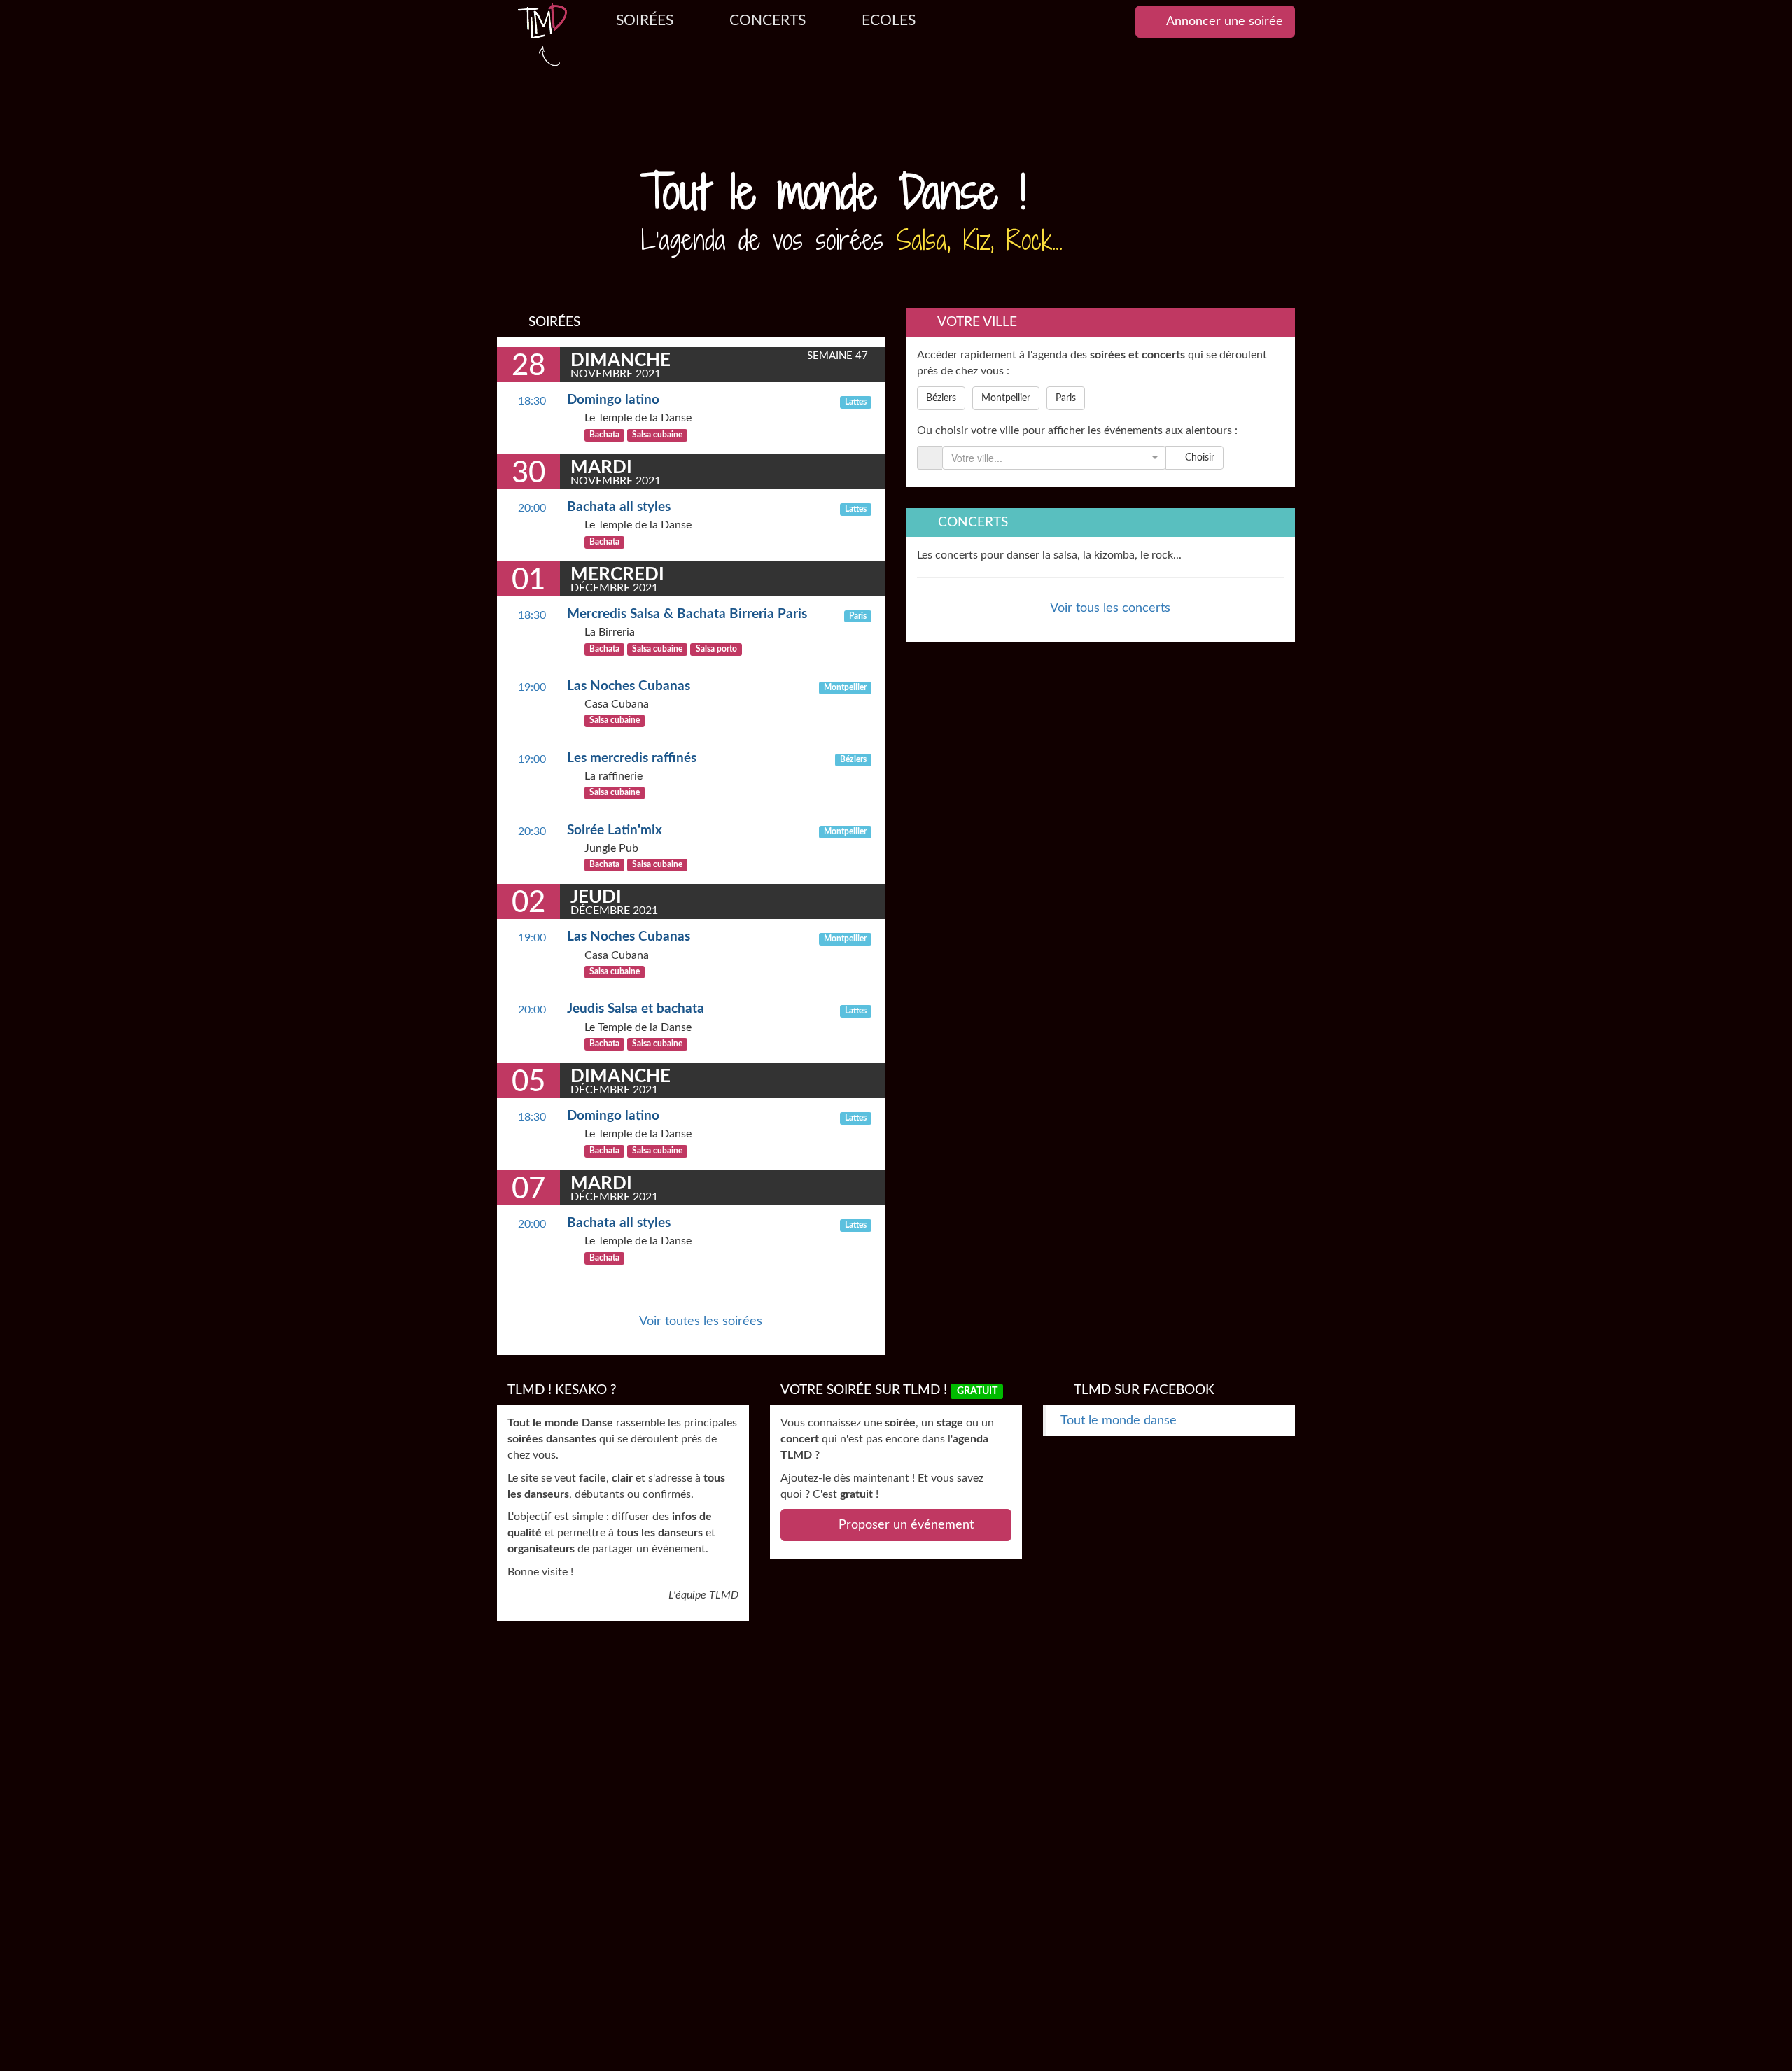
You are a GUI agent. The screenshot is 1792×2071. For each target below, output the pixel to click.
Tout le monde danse (1119, 1420)
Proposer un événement (904, 1525)
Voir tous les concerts (1109, 608)
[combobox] (1054, 458)
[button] (557, 171)
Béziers (941, 398)
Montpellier (1006, 398)
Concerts (768, 21)
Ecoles (889, 21)
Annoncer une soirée (1223, 22)
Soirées (645, 21)
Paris (1066, 398)
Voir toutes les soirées (699, 1321)
